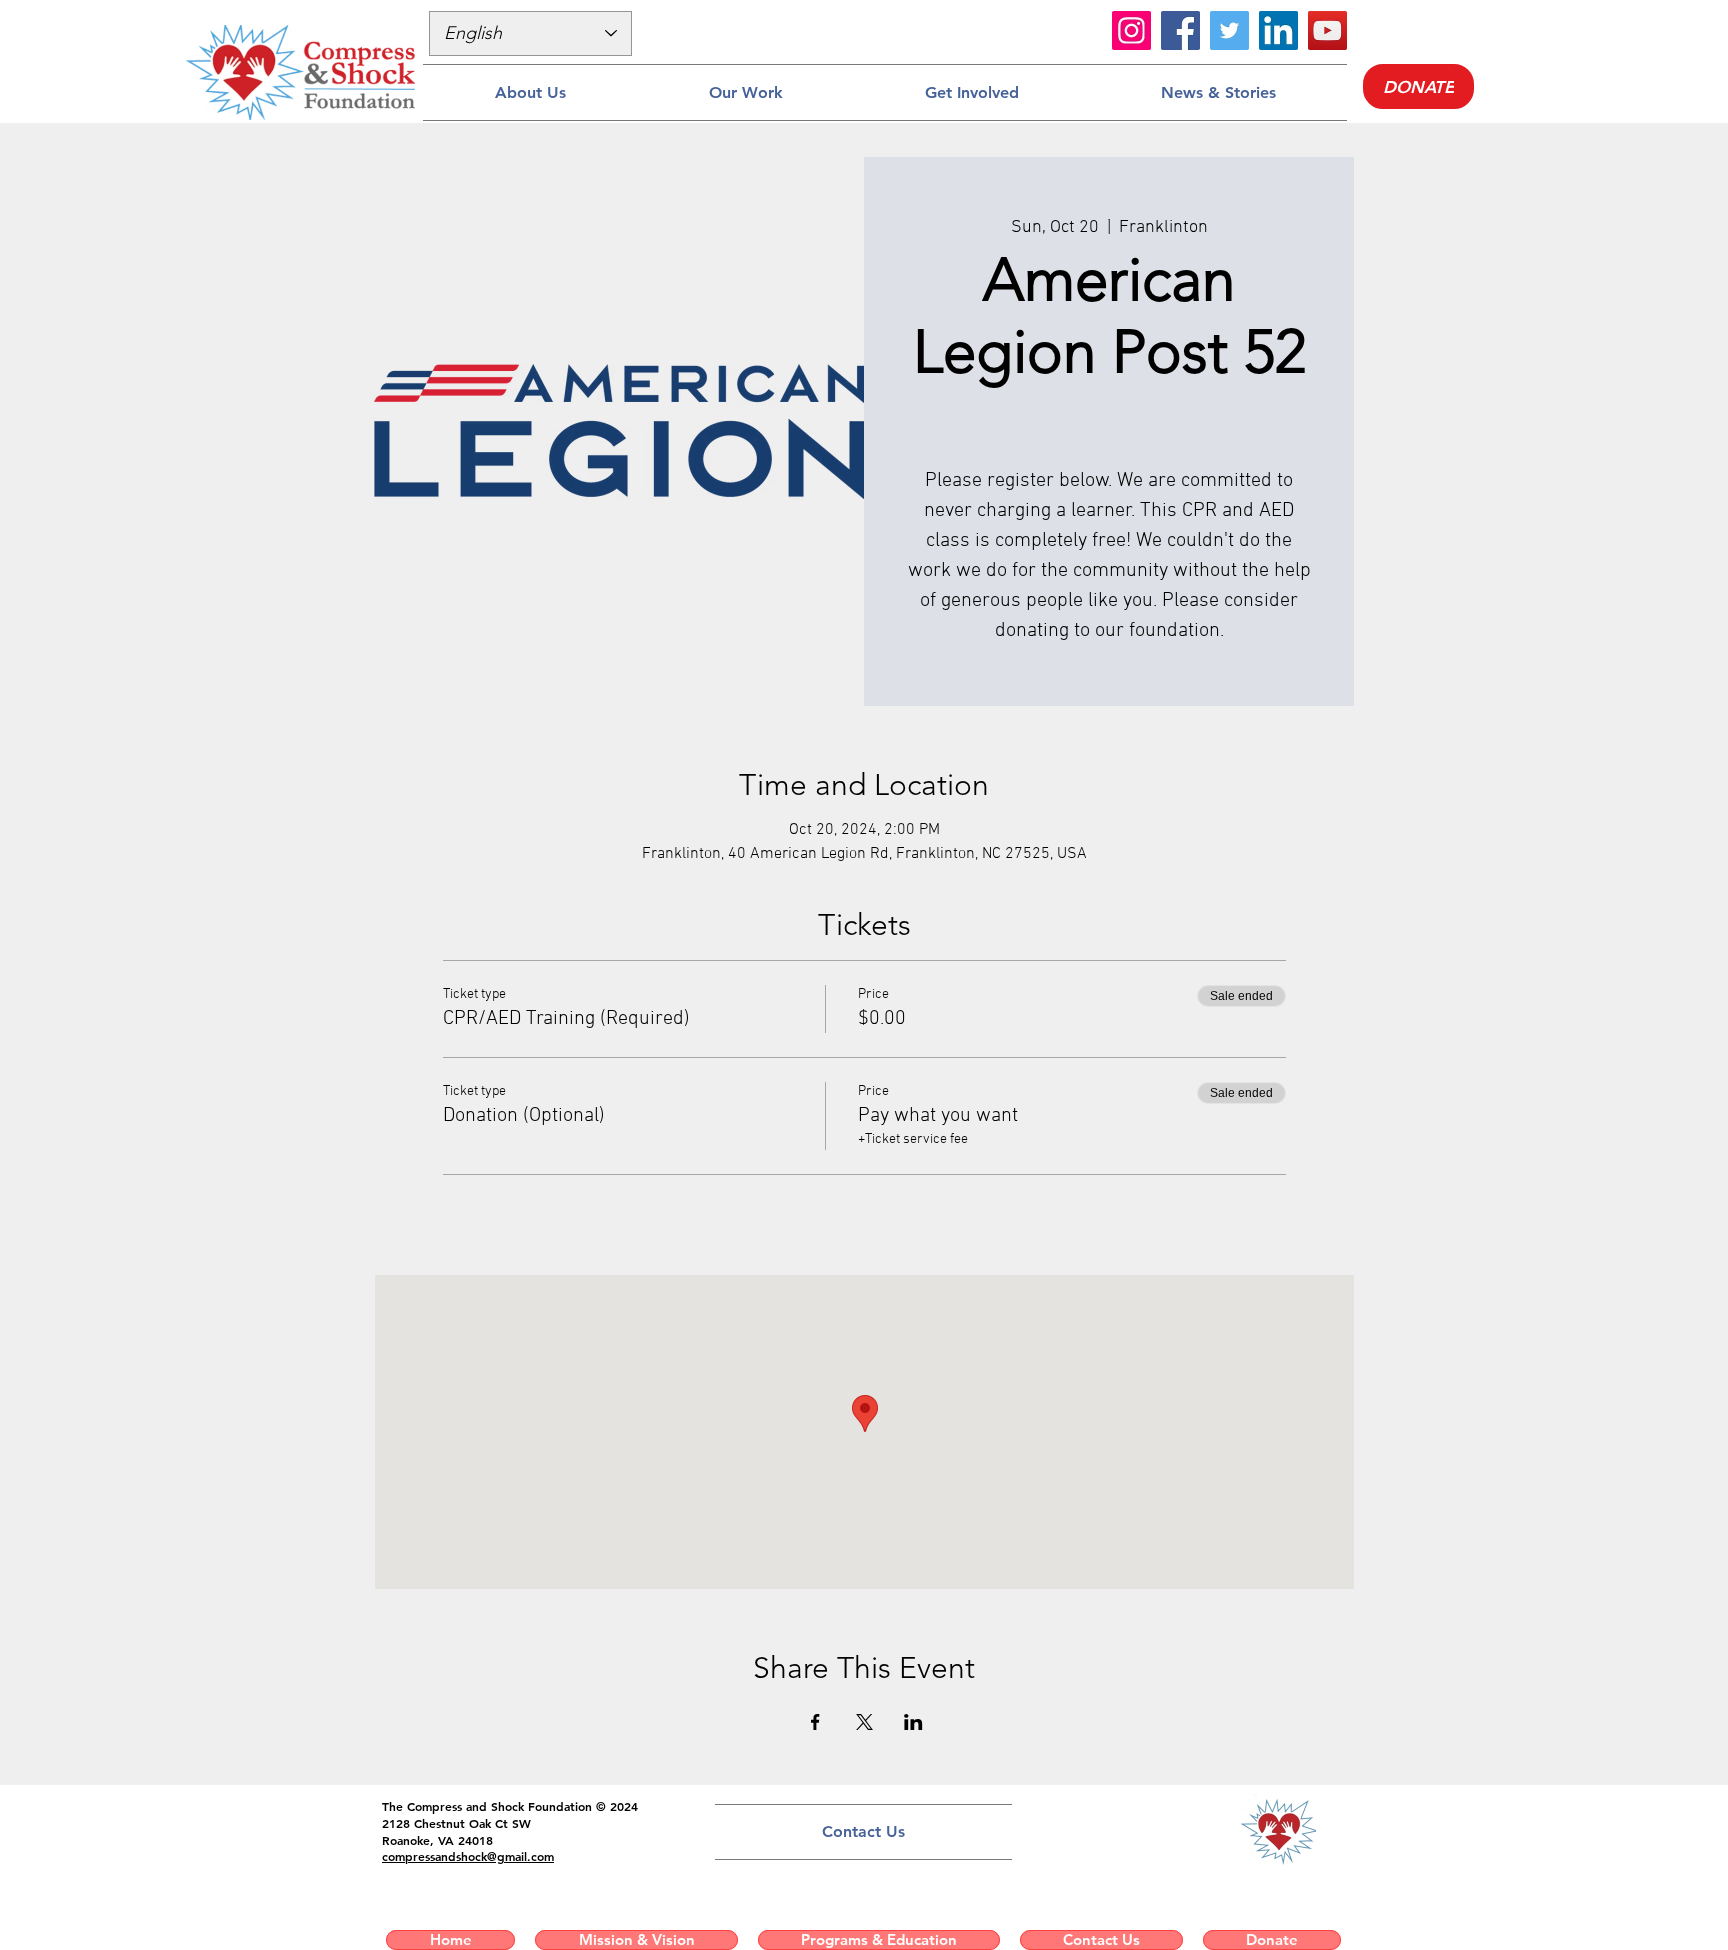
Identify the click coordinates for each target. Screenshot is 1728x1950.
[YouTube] (1327, 30)
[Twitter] (1229, 30)
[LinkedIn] (1278, 30)
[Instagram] (1131, 30)
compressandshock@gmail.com (468, 1856)
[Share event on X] (864, 1722)
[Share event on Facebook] (815, 1722)
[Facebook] (1180, 30)
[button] (530, 92)
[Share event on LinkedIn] (913, 1722)
